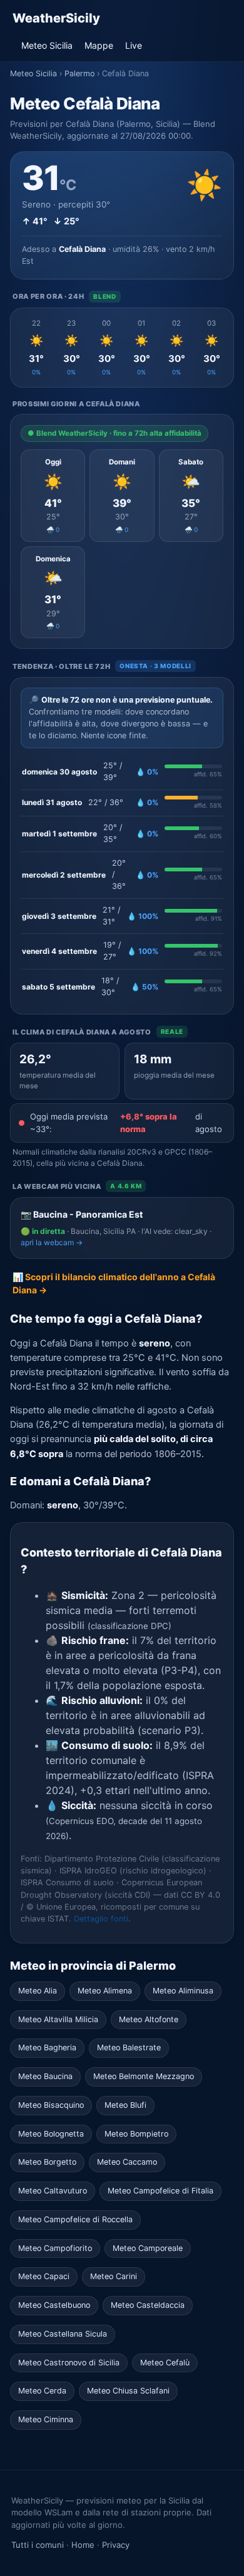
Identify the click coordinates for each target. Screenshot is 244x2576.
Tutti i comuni (38, 2545)
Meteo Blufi (125, 2105)
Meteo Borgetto (47, 2162)
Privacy (116, 2545)
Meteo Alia (38, 1991)
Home (83, 2545)
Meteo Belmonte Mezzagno (144, 2076)
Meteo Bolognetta (51, 2134)
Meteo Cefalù (165, 2363)
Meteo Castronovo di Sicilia (69, 2363)
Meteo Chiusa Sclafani (128, 2391)
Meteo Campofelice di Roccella (75, 2219)
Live (134, 45)
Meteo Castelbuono (54, 2305)
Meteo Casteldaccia (148, 2305)
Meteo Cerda (42, 2391)
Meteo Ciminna (46, 2419)
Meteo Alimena (105, 1991)
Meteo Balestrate (129, 2047)
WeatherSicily (56, 18)
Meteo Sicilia (47, 45)
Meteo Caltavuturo (53, 2191)
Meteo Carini (114, 2276)
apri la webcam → (52, 1242)
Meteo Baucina (45, 2076)
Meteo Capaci (44, 2276)
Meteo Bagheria (47, 2047)
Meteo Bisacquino (51, 2105)
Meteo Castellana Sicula (63, 2334)
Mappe (99, 45)
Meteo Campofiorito (55, 2248)
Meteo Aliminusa (183, 1991)
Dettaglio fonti (101, 1919)
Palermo (79, 73)
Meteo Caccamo (127, 2162)
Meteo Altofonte (149, 2019)
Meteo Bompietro (136, 2134)
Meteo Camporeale (148, 2248)
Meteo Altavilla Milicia (58, 2019)
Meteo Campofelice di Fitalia (160, 2191)
